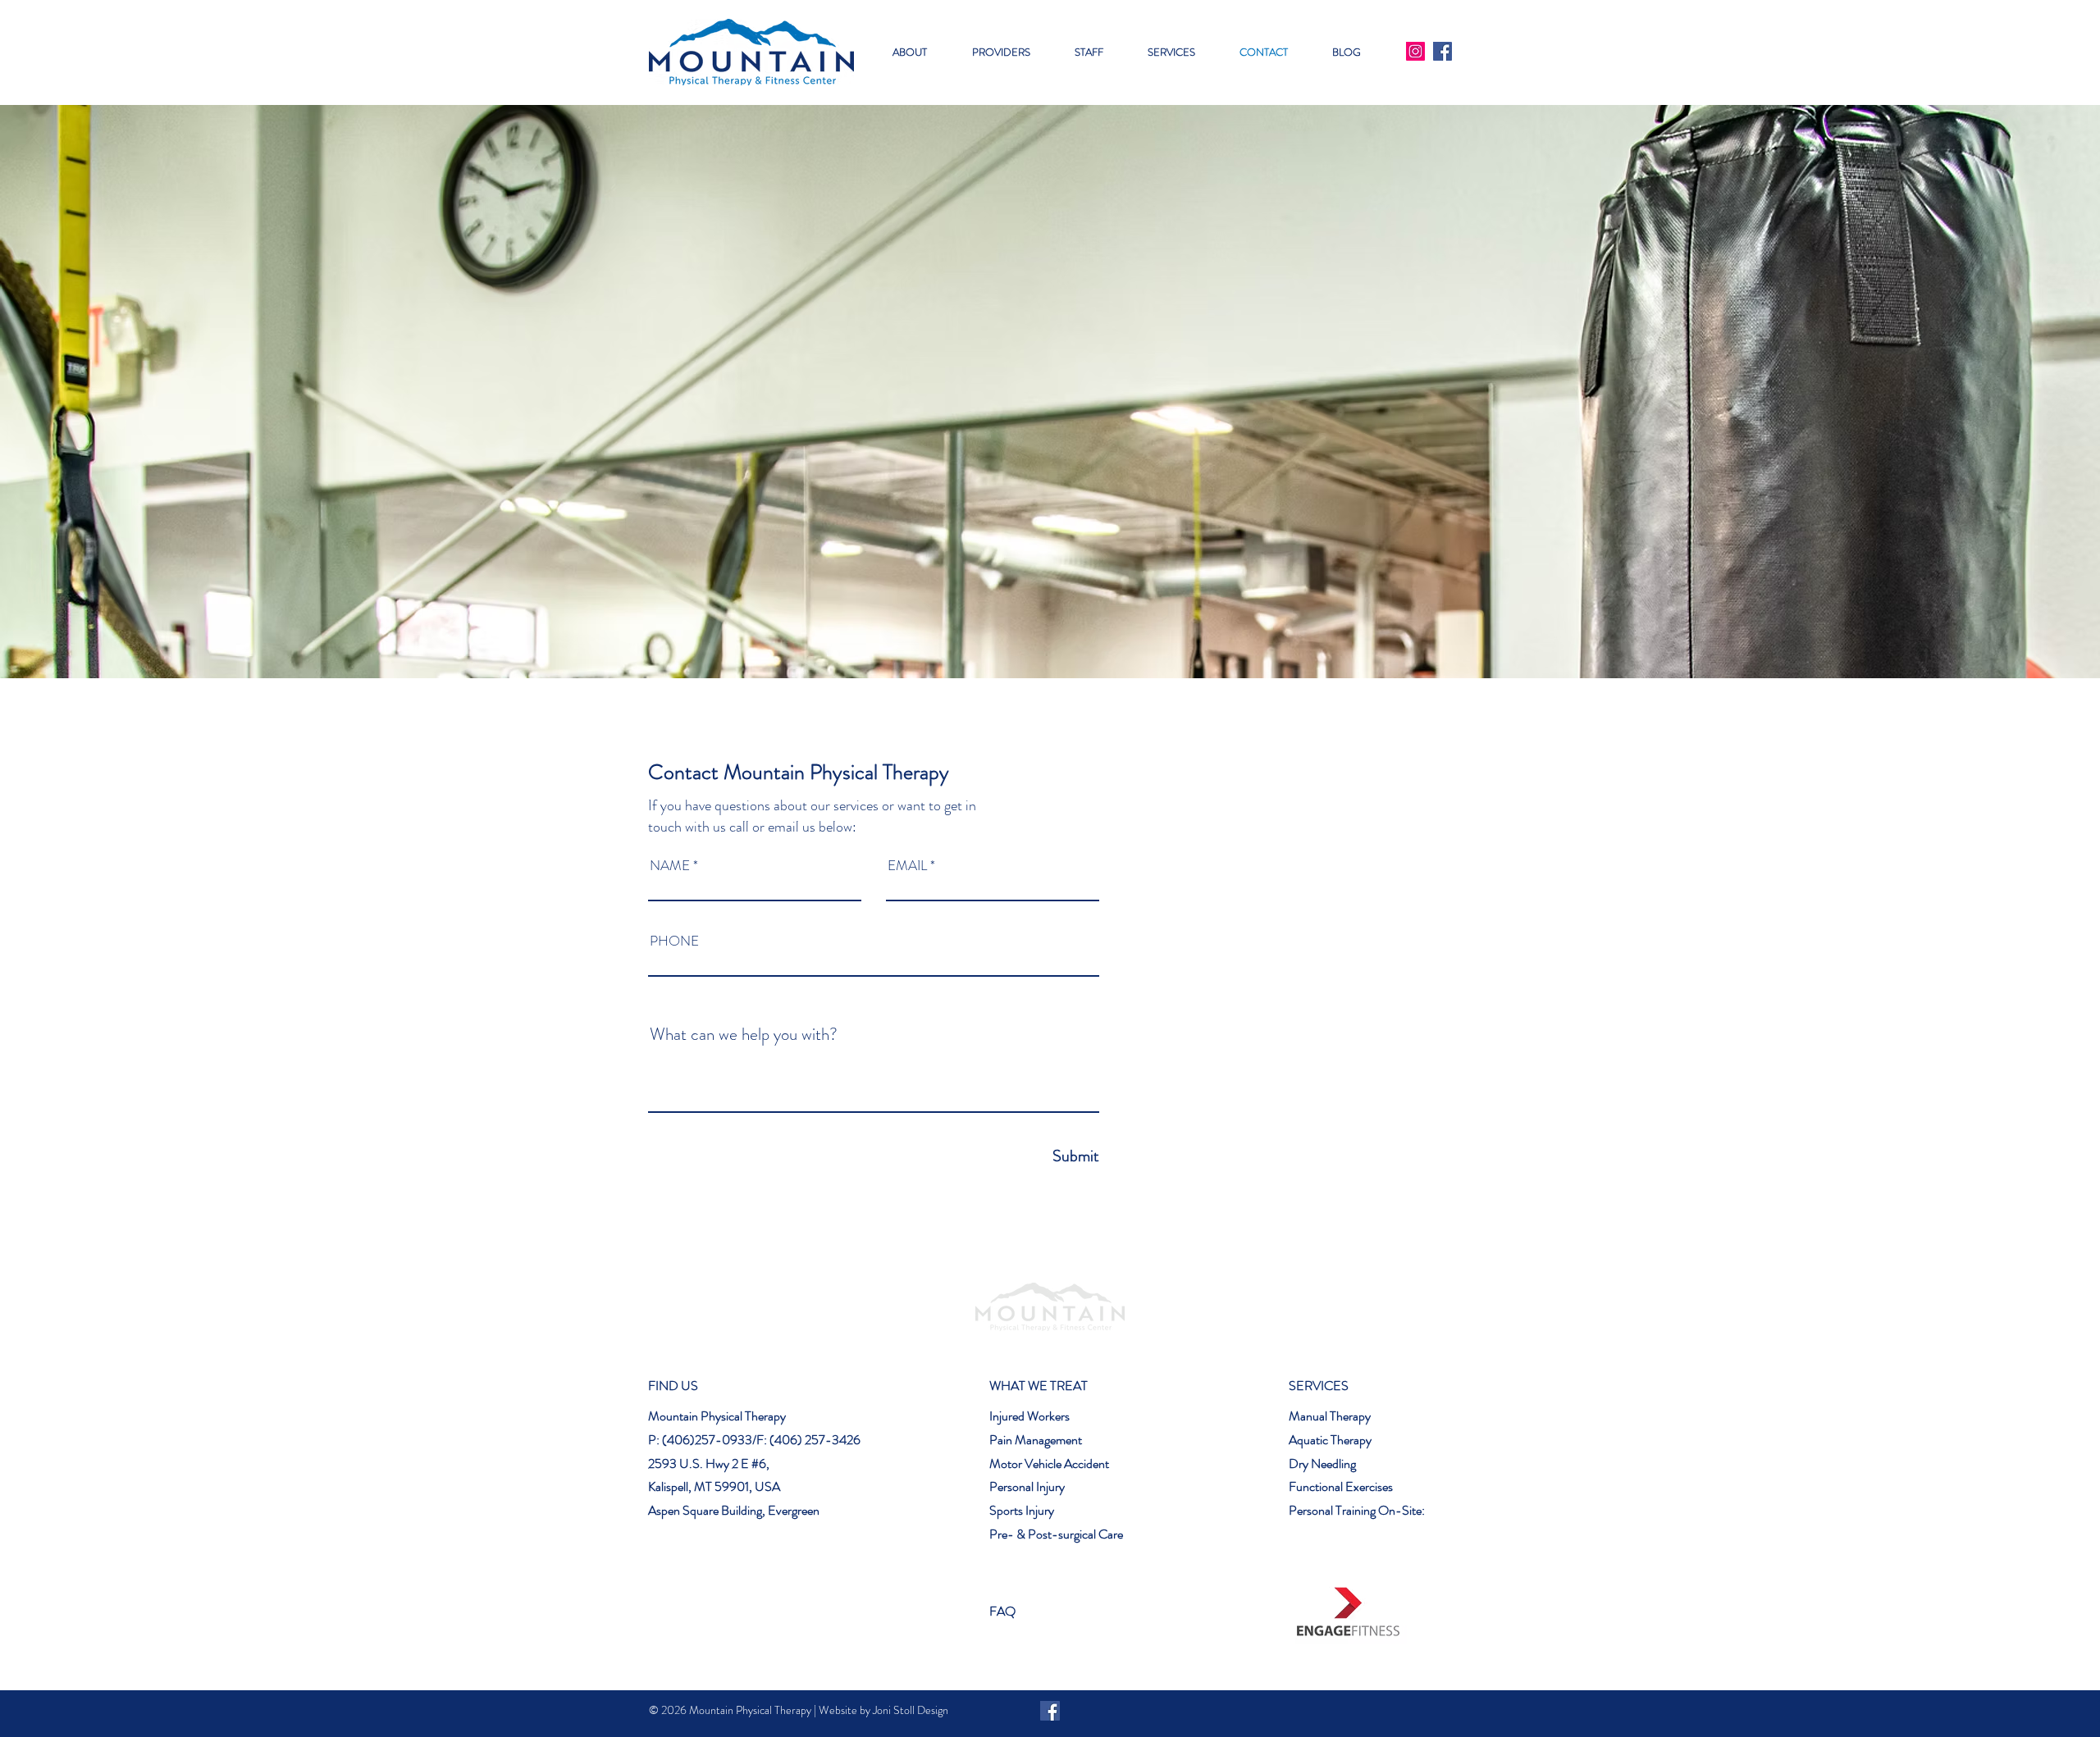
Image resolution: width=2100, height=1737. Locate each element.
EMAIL (907, 866)
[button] (1001, 52)
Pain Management (1036, 1440)
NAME (670, 866)
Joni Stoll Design (911, 1710)
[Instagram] (1415, 51)
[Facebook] (1443, 51)
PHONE (674, 941)
